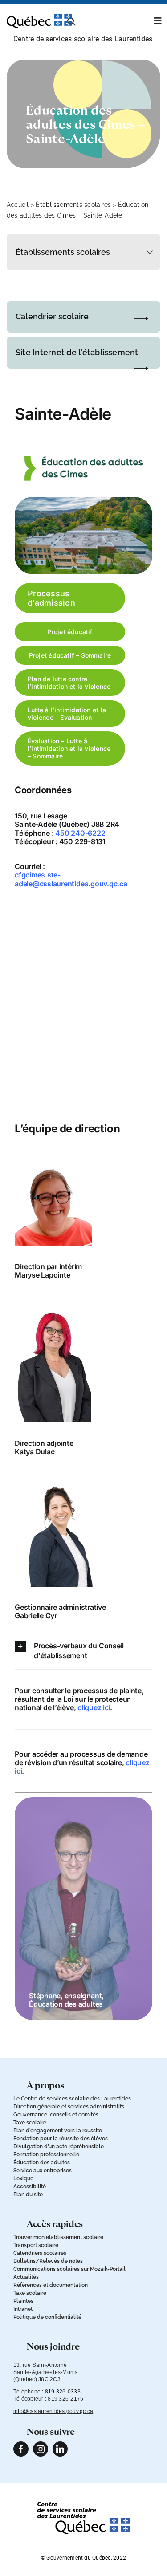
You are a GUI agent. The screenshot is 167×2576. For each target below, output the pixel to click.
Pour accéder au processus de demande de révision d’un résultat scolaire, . (82, 1762)
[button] (83, 1651)
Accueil (18, 205)
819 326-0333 (63, 2392)
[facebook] (21, 2449)
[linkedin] (60, 2449)
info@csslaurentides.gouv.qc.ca (53, 2411)
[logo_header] (39, 17)
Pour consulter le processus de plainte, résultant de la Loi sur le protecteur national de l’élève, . (79, 1699)
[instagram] (41, 2449)
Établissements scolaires (73, 205)
